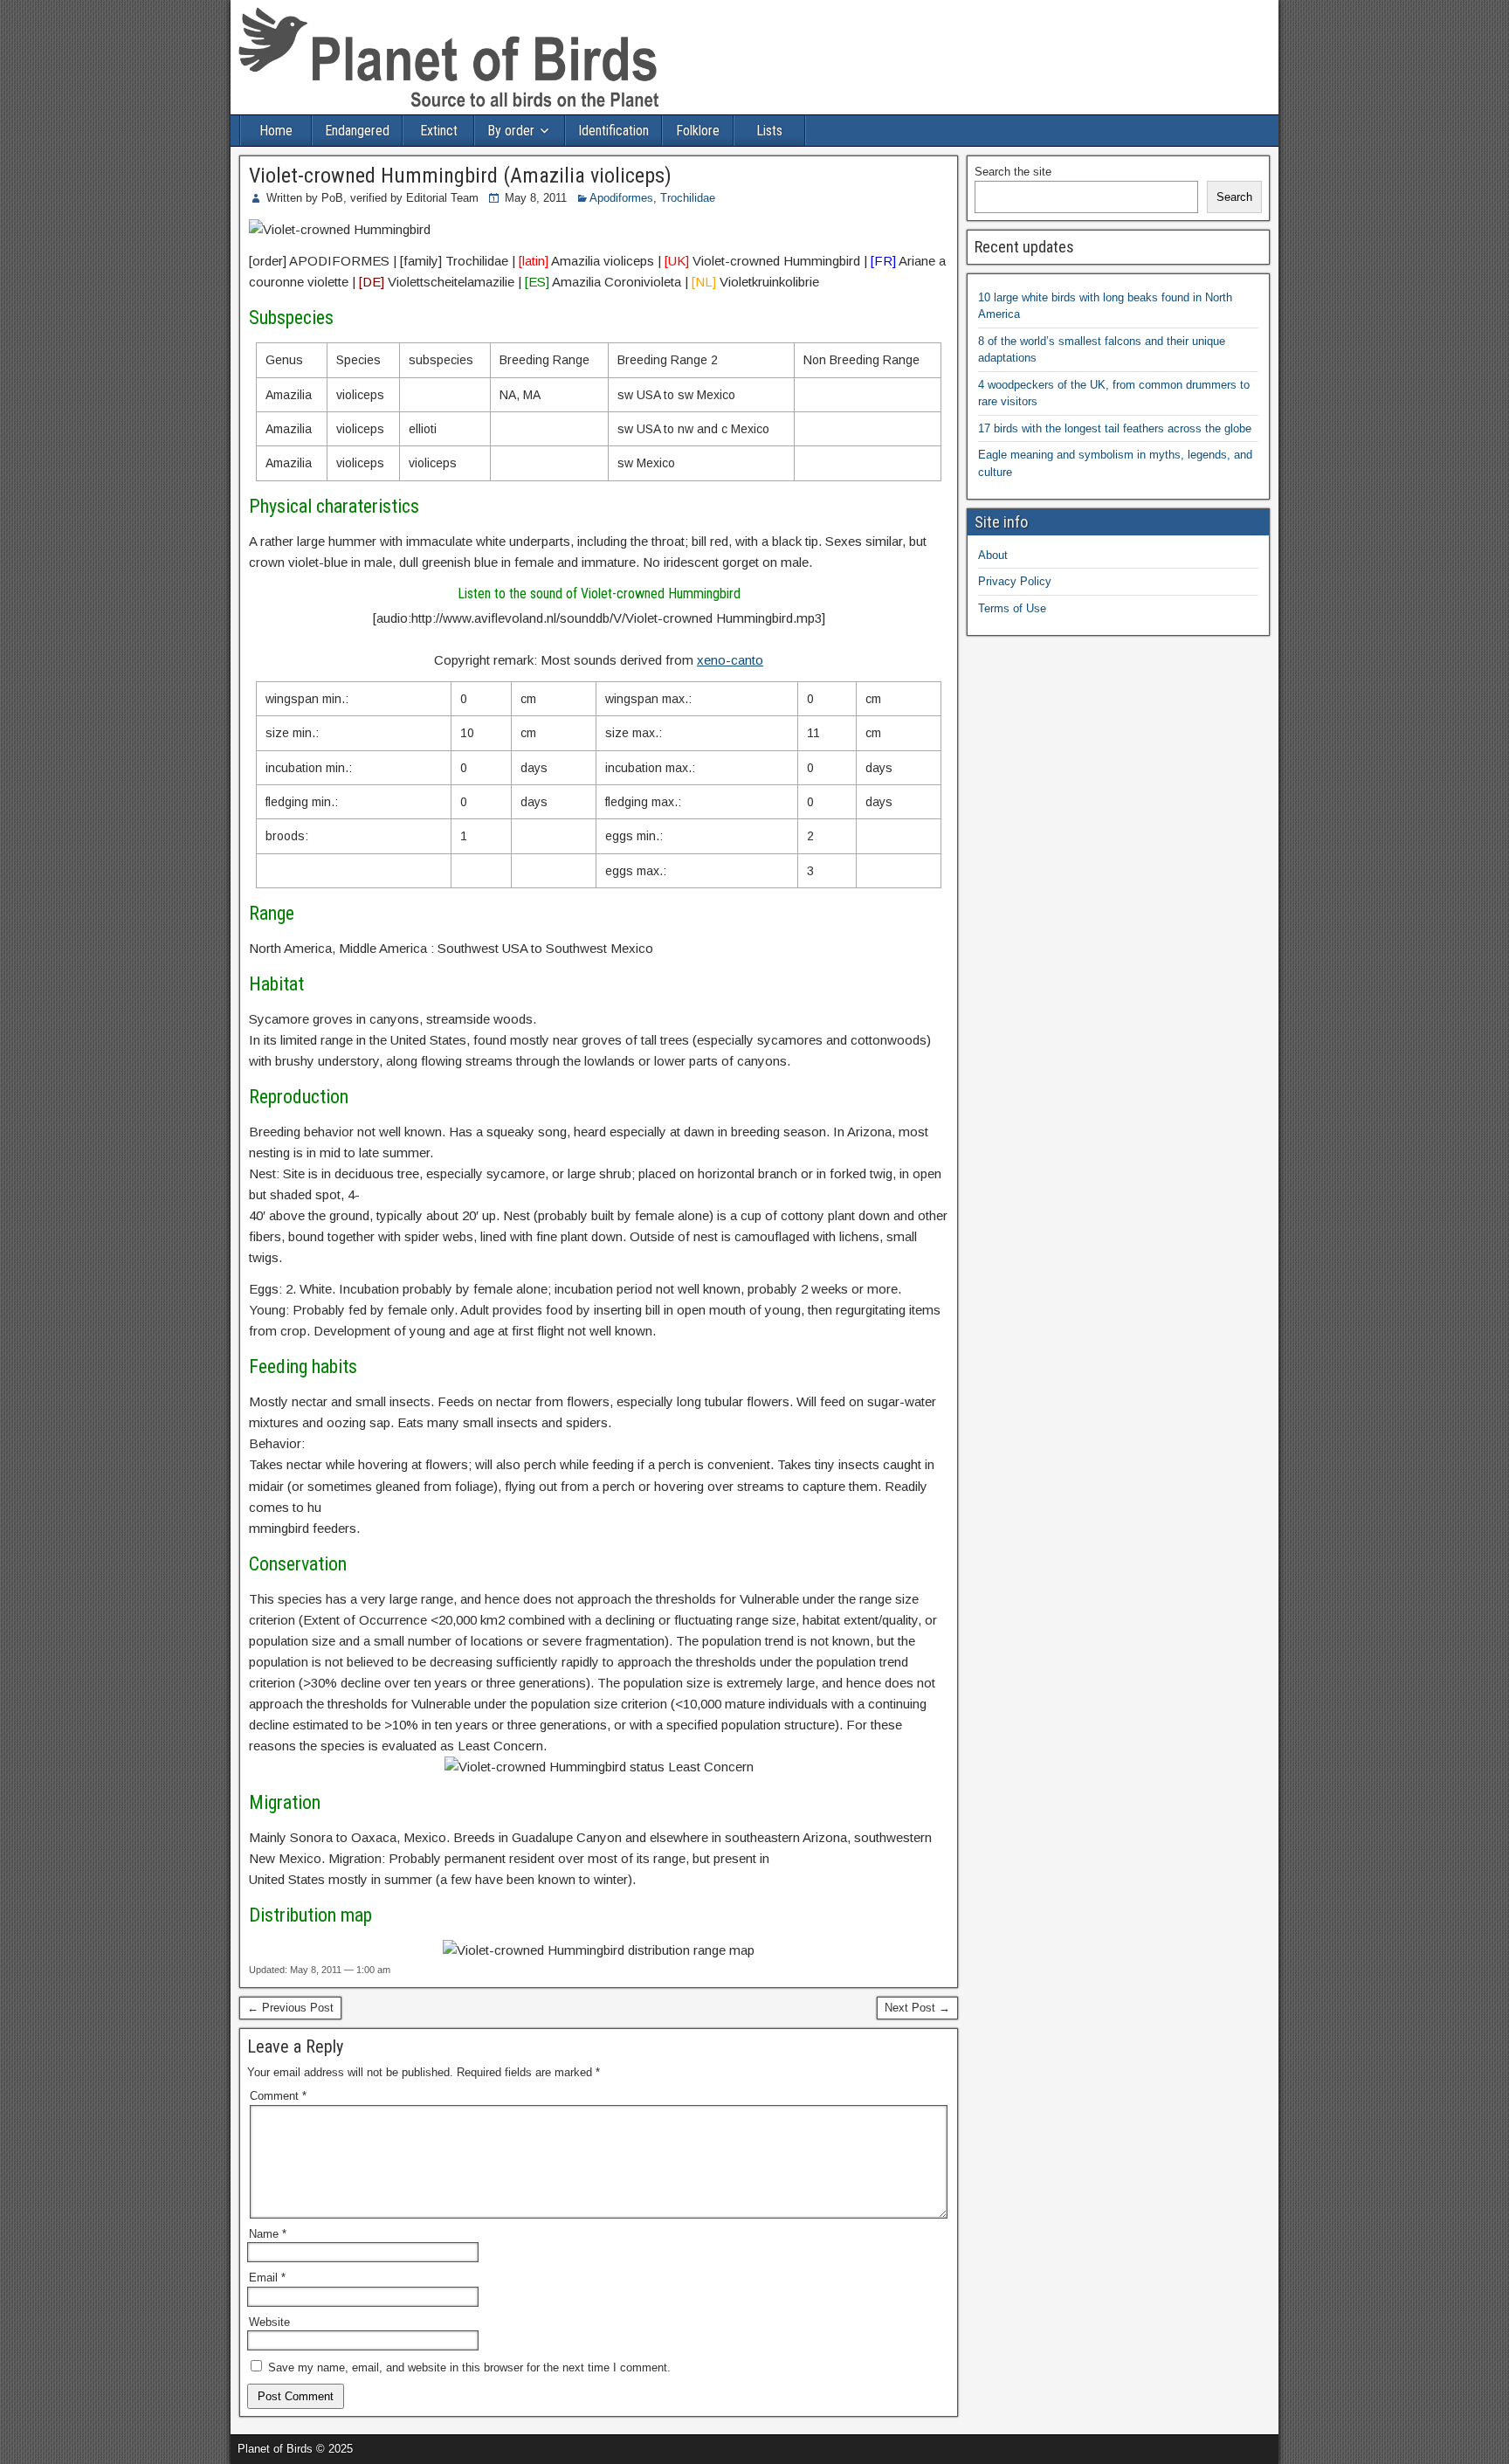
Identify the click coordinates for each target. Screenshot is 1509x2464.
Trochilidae (688, 198)
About (993, 555)
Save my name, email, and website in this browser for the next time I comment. (469, 2367)
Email (267, 2278)
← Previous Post (290, 2008)
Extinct (439, 131)
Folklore (698, 131)
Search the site (1013, 172)
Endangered (357, 131)
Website (269, 2322)
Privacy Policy (1015, 581)
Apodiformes (621, 198)
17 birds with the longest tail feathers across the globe (1115, 428)
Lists (769, 131)
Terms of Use (1012, 608)
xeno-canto (730, 660)
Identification (613, 131)
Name (268, 2234)
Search (1234, 197)
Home (276, 131)
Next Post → (917, 2008)
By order (511, 131)
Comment (278, 2096)
